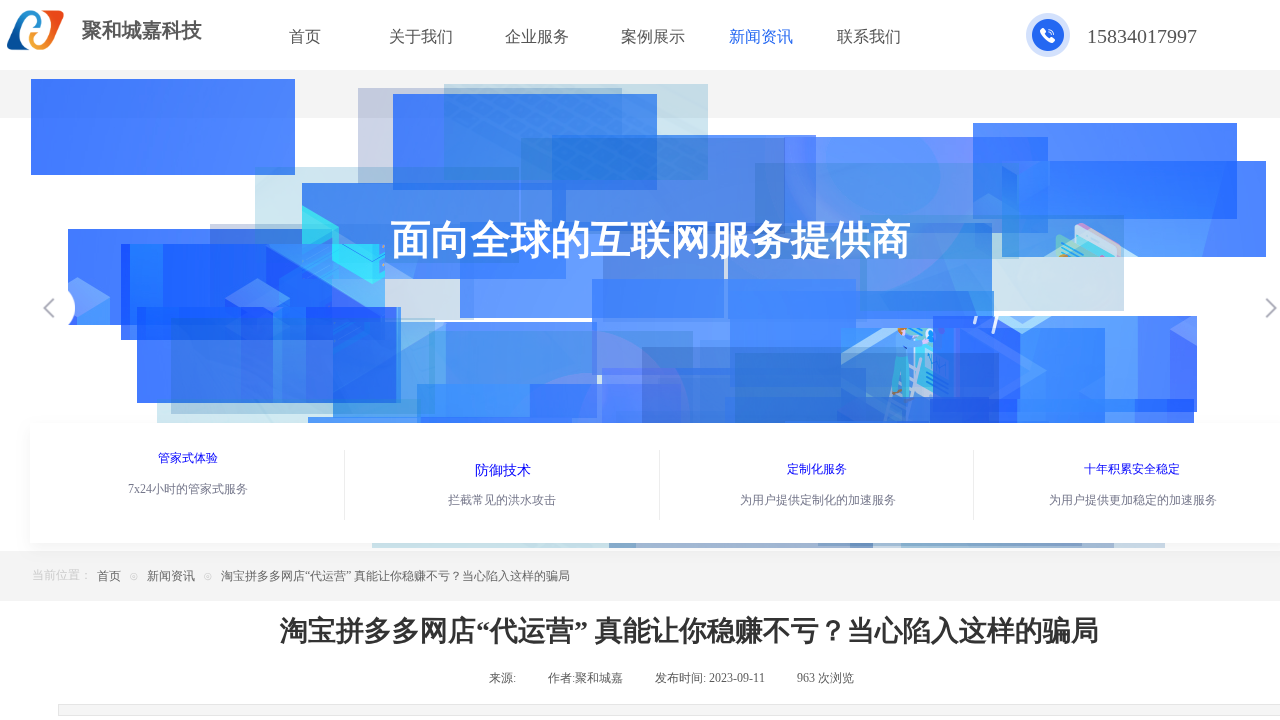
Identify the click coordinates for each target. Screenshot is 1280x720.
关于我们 (421, 36)
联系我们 (869, 36)
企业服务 (537, 36)
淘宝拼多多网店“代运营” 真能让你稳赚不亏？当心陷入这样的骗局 (395, 576)
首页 (109, 576)
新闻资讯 (171, 576)
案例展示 (653, 36)
